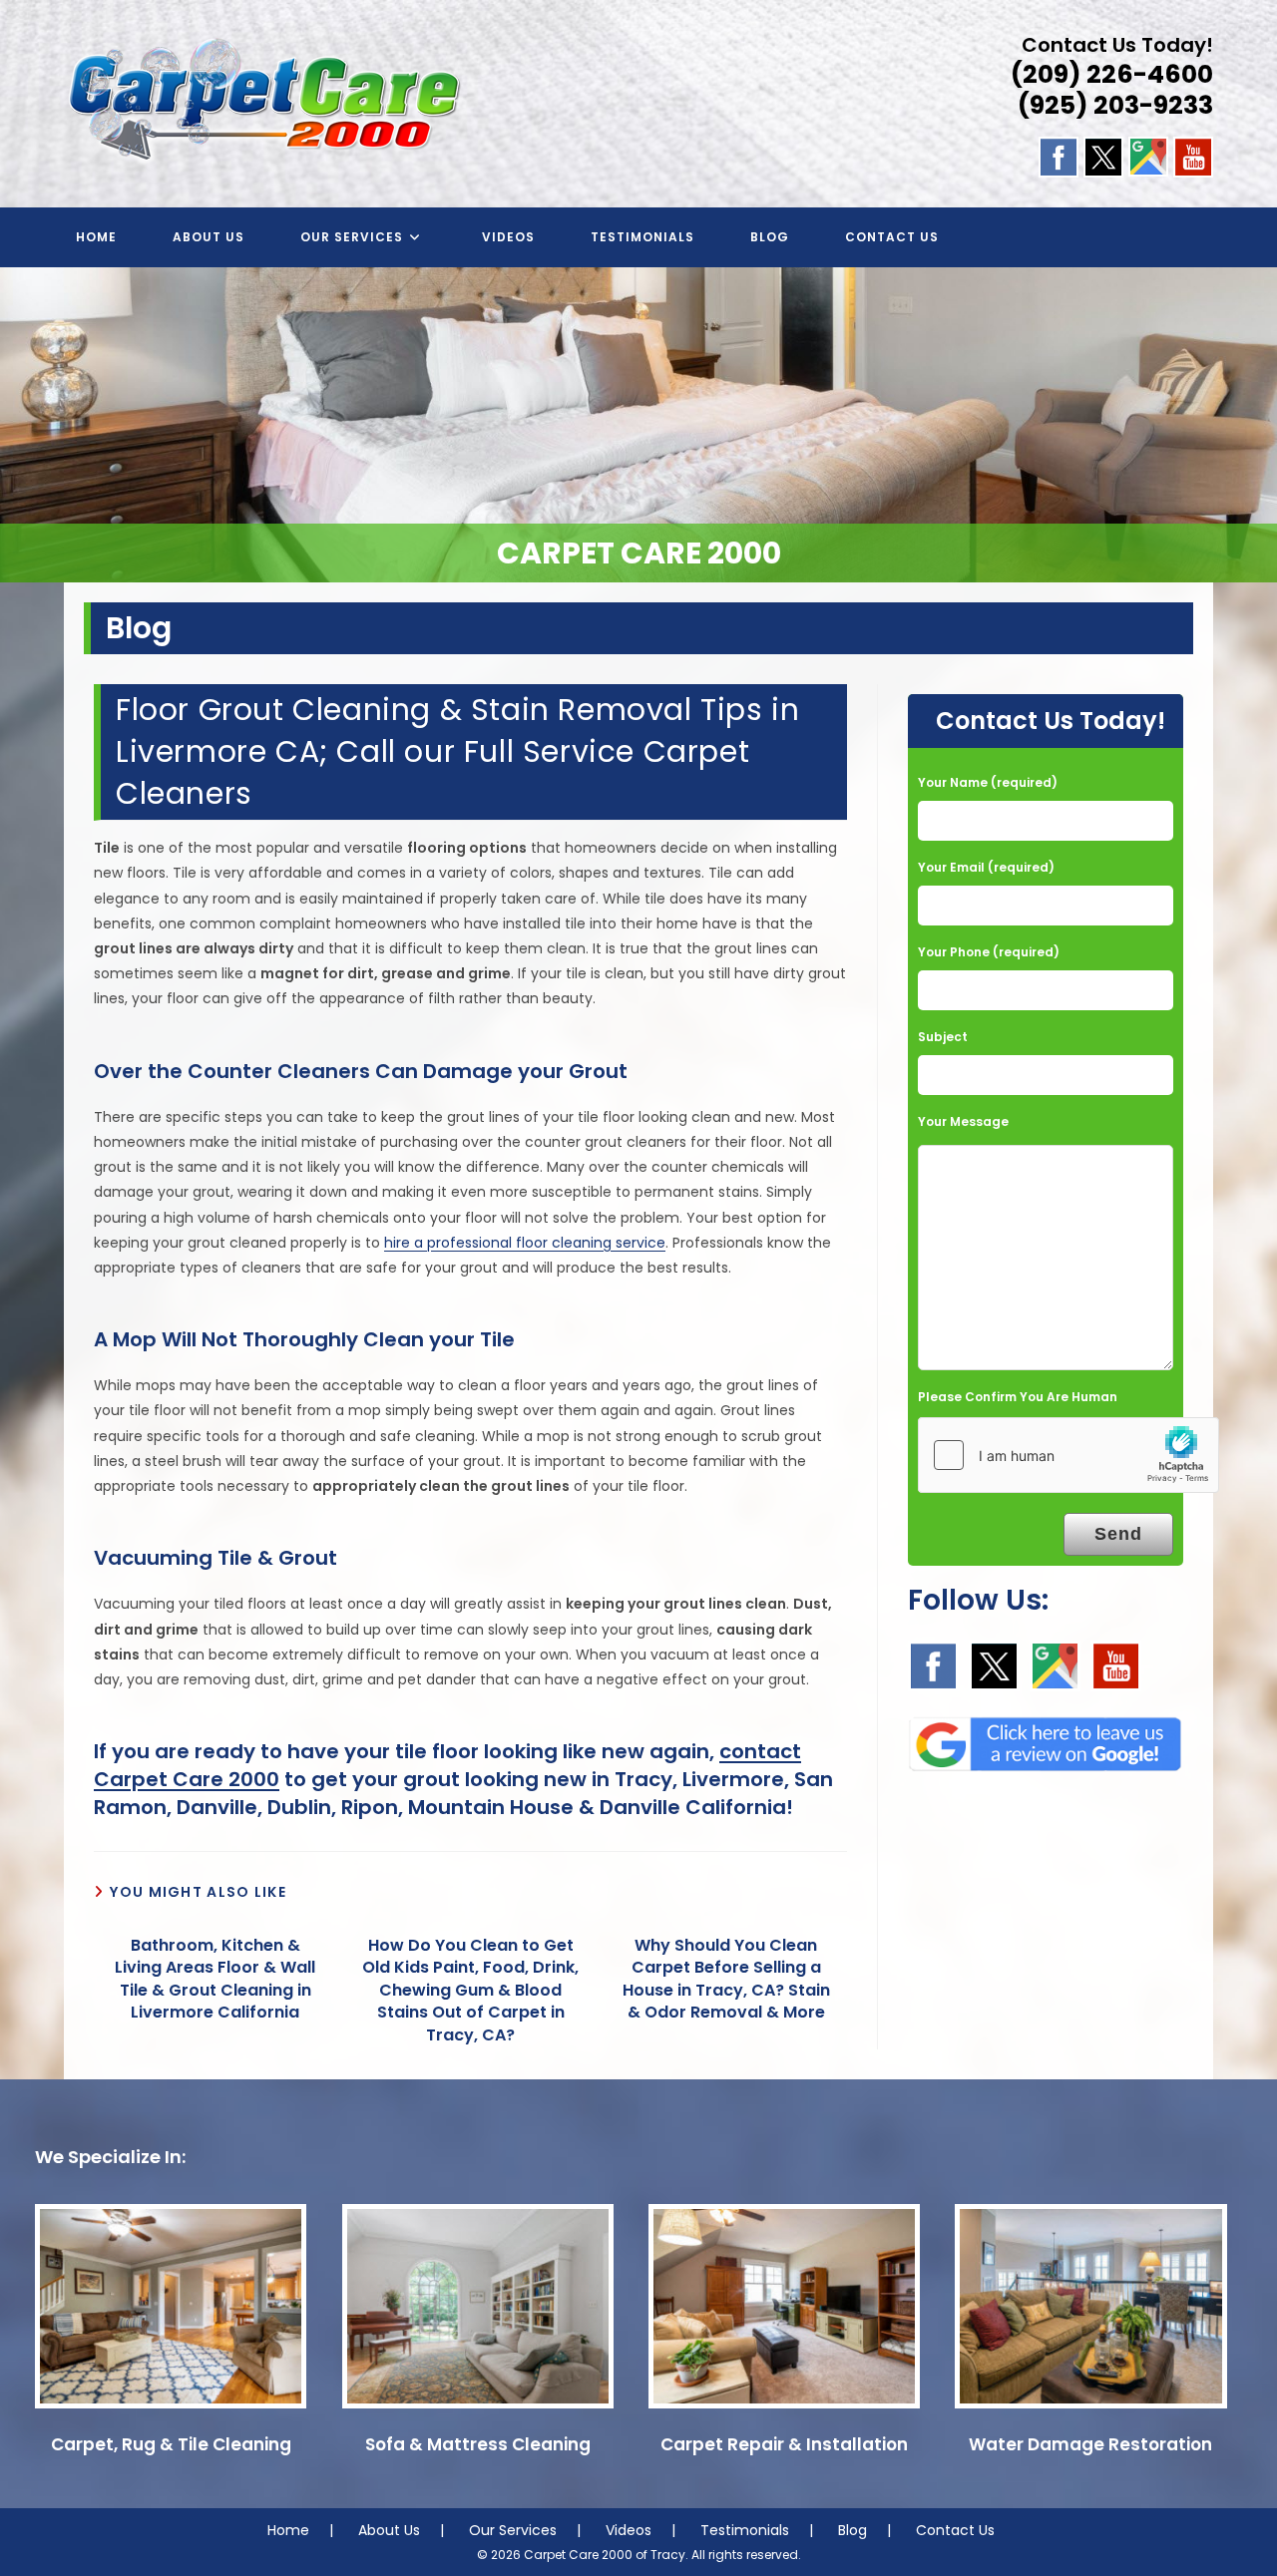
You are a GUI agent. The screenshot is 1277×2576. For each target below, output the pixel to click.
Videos (629, 2530)
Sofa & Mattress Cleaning (478, 2444)
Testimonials (745, 2530)
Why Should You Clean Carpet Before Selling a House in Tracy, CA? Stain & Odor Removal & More (726, 1979)
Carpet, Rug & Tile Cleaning (171, 2444)
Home (288, 2530)
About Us (389, 2530)
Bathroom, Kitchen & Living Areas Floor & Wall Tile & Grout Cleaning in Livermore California (215, 1979)
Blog (852, 2530)
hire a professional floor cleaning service (525, 1243)
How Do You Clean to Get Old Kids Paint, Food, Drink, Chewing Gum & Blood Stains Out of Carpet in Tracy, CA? (470, 1991)
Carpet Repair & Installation (784, 2444)
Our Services (513, 2530)
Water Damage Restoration (1090, 2444)
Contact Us (955, 2530)
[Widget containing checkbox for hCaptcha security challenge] (1068, 1455)
